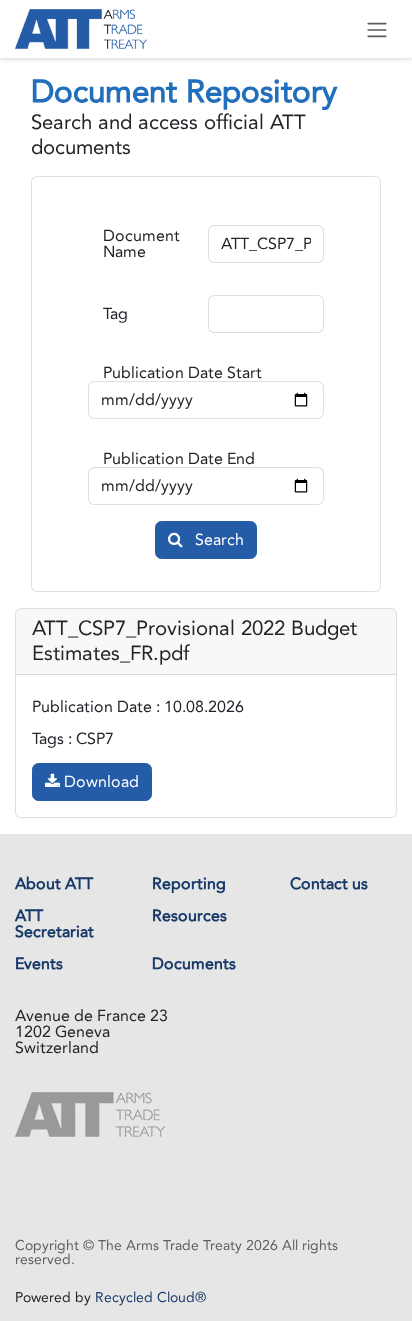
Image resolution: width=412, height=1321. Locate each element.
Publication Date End (179, 459)
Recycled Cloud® (150, 1297)
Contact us (329, 884)
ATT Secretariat (54, 924)
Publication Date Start (182, 373)
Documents (194, 964)
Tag (115, 314)
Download (99, 782)
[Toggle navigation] (377, 29)
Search (217, 540)
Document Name (141, 244)
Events (39, 964)
